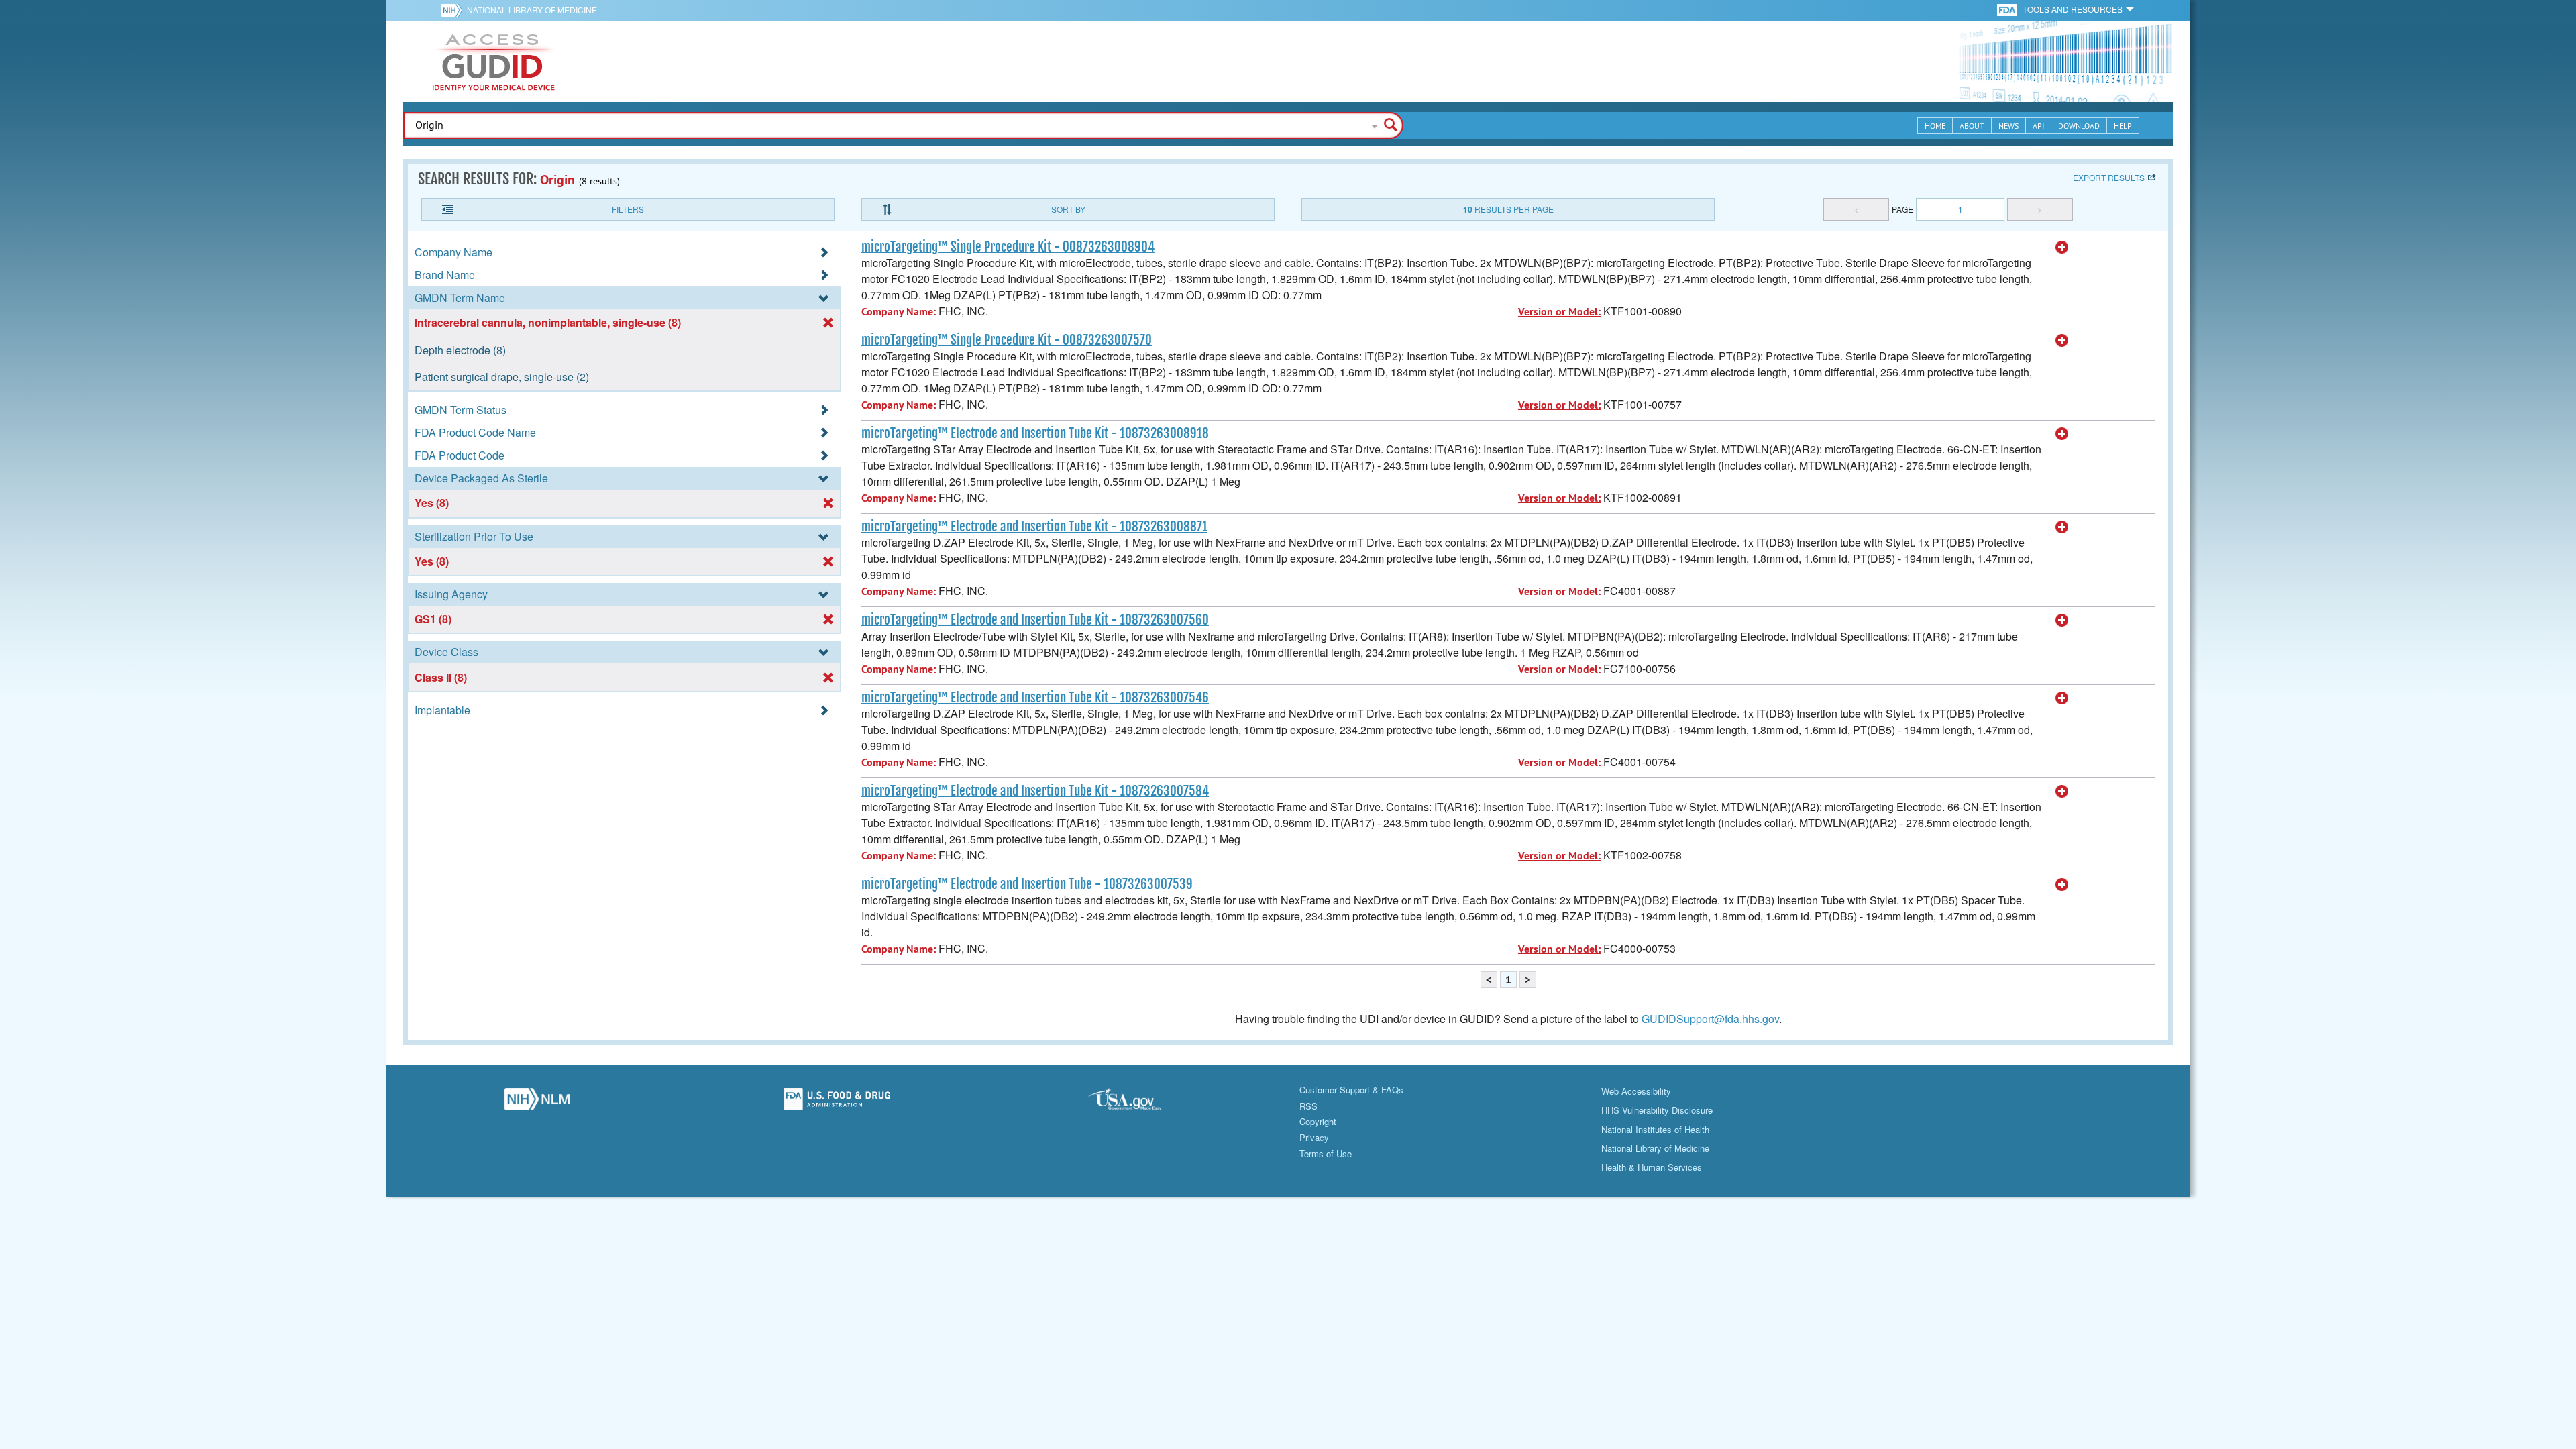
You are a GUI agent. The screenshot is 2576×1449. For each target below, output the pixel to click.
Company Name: (899, 312)
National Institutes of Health (1655, 1129)
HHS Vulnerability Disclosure (1657, 1110)
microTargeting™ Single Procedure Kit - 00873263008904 (1008, 247)
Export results (2109, 177)
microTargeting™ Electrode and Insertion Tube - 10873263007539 (1027, 884)
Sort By (1068, 209)
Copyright (1318, 1121)
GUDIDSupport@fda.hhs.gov (1710, 1019)
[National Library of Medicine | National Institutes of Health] (537, 1103)
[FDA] (2008, 9)
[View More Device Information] (2062, 248)
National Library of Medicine (532, 10)
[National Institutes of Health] (454, 10)
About (1972, 126)
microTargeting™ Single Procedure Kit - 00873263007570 (1007, 340)
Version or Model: (1559, 312)
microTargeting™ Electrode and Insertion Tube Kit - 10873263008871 (1034, 527)
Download (2079, 126)
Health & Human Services (1652, 1167)
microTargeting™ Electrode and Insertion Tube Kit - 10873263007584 (1035, 791)
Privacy (1314, 1137)
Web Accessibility (1636, 1091)
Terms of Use (1326, 1153)
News (2008, 126)
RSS (1308, 1106)
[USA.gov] (1138, 1103)
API (2038, 126)
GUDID (494, 62)
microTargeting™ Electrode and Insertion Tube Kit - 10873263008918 (1035, 433)
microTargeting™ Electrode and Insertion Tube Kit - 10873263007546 (1035, 698)
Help (2123, 126)
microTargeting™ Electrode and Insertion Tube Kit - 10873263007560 (1035, 620)
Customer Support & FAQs (1351, 1090)
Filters (628, 209)
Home (1935, 126)
